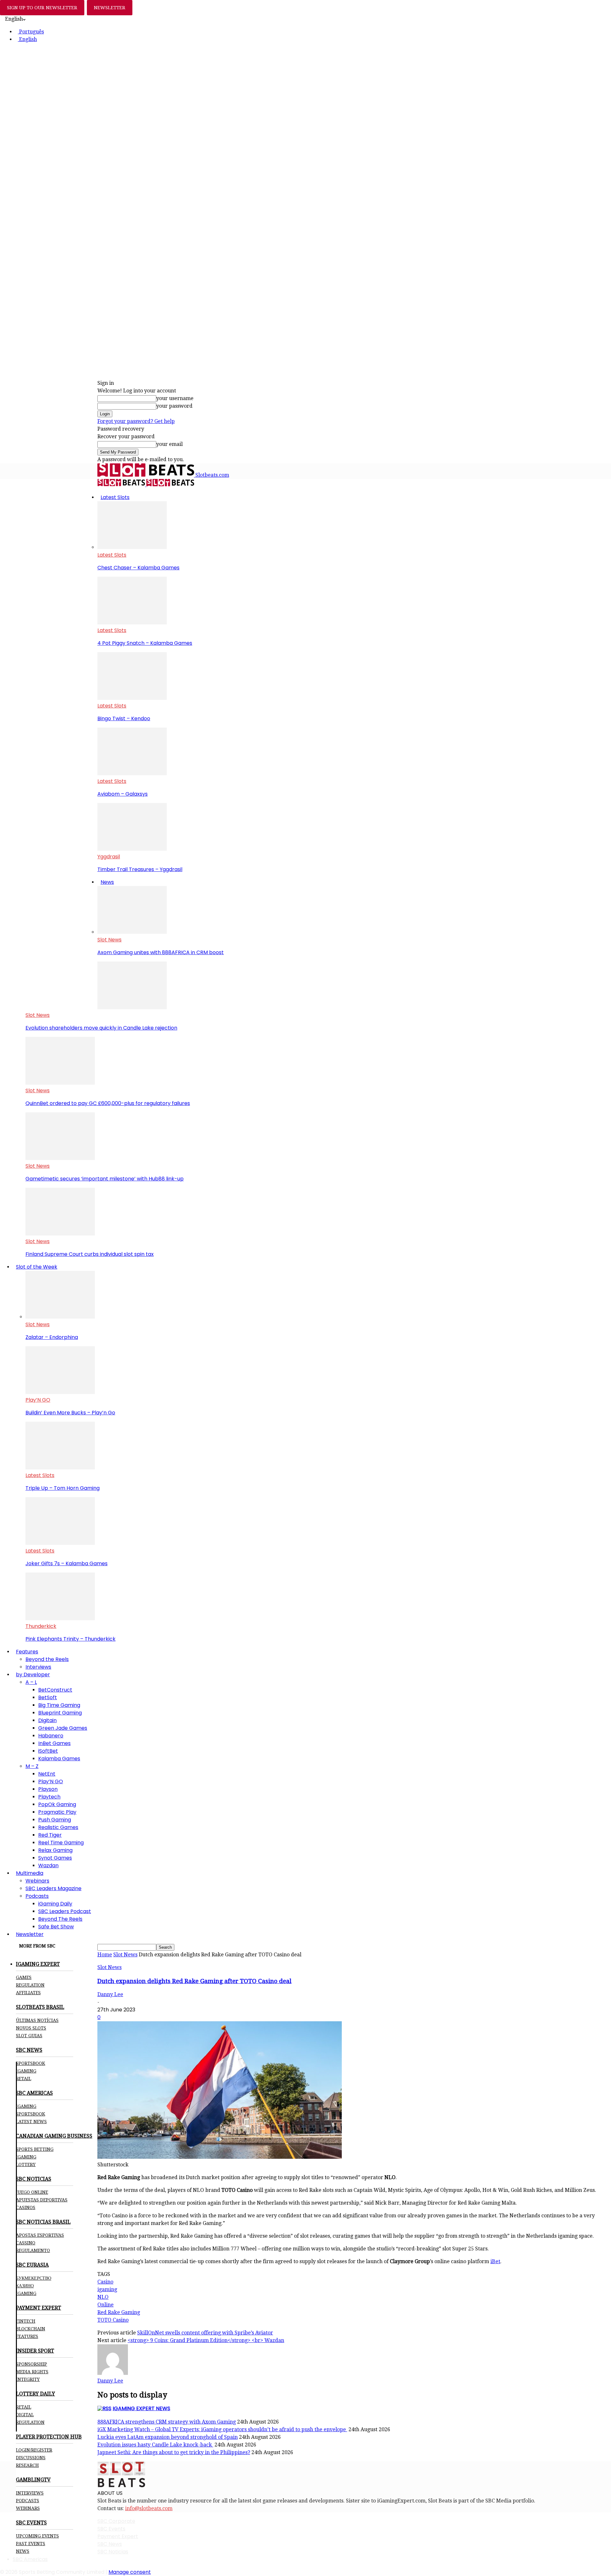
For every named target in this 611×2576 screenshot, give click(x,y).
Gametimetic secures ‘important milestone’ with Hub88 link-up (105, 1179)
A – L (31, 1682)
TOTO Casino (113, 2320)
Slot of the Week (37, 1267)
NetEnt (47, 1774)
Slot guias (29, 2036)
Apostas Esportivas (40, 2235)
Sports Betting (35, 2149)
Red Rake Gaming (119, 2312)
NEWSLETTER (110, 8)
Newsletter (30, 1934)
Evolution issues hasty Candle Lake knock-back (155, 2445)
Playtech (49, 1797)
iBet (495, 2261)
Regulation (30, 1985)
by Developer (33, 1675)
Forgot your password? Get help (136, 421)
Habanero (51, 1736)
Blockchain (31, 2329)
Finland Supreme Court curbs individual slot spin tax (90, 1254)
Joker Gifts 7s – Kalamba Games (67, 1563)
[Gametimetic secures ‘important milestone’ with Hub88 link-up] (60, 1158)
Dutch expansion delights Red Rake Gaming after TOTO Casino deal (194, 1981)
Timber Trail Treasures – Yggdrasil (140, 869)
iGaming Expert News (141, 2408)
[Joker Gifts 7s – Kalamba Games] (60, 1543)
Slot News (109, 940)
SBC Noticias (113, 2552)
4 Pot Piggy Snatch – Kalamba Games (145, 643)
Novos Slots (31, 2028)
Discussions (31, 2458)
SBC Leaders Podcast (65, 1911)
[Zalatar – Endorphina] (60, 1317)
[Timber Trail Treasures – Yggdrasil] (132, 849)
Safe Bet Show (56, 1927)
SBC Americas (30, 2559)
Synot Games (55, 1858)
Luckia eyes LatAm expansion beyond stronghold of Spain (168, 2437)
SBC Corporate (116, 2521)
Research (27, 2465)
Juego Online (32, 2192)
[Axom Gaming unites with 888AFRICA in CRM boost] (132, 932)
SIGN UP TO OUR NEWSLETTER (42, 8)
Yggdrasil (109, 857)
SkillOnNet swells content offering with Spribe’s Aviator (205, 2333)
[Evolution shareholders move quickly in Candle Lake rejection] (132, 1007)
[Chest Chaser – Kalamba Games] (132, 547)
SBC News (110, 2544)
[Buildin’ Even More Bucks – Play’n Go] (60, 1392)
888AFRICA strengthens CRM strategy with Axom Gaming (167, 2422)
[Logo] (122, 485)
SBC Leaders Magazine (53, 1888)
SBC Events (111, 2529)
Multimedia (30, 1873)
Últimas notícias (37, 2020)
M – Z (32, 1766)
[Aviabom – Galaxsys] (132, 774)
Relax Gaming (55, 1850)
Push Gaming (55, 1820)
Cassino (26, 2243)
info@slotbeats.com (149, 2508)
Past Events (31, 2544)
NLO (103, 2297)
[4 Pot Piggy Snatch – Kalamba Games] (132, 623)
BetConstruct (55, 1690)
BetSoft (48, 1697)
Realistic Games (58, 1827)
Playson (48, 1789)
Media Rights (32, 2372)
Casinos (26, 2207)
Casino (105, 2282)
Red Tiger (50, 1835)
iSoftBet (48, 1751)
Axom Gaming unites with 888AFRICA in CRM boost (161, 952)
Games (24, 1977)
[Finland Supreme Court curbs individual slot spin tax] (60, 1234)
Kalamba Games (59, 1759)
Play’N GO (38, 1400)
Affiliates (28, 1993)
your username (175, 398)
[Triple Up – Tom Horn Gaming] (60, 1468)
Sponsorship (32, 2364)
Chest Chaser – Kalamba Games (138, 568)
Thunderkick (41, 1626)
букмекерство (34, 2278)
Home (105, 1955)
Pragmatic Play (57, 1812)
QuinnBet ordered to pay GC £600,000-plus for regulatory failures (108, 1103)
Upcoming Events (37, 2536)
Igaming (26, 2106)
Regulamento (33, 2250)
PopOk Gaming (57, 1804)
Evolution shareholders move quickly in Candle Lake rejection (101, 1028)
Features (27, 1652)
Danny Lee (110, 1994)
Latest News (31, 2122)
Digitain (47, 1720)
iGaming (26, 2071)
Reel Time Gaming (61, 1843)
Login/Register (34, 2450)
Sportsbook (31, 2063)
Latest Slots (115, 497)
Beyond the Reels (47, 1659)
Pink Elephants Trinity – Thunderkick (70, 1639)
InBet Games (54, 1743)
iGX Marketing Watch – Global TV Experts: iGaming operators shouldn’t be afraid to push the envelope (222, 2429)
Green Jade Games (63, 1728)
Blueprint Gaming (60, 1713)
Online (105, 2305)
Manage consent (130, 2572)
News (107, 882)
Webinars (37, 1881)
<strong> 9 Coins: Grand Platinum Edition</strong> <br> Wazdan (206, 2340)
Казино (25, 2286)
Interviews (38, 1667)
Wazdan (48, 1865)
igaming (107, 2289)
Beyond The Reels (60, 1919)
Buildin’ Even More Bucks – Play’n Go (70, 1413)
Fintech (26, 2321)
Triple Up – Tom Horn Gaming (63, 1488)
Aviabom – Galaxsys (123, 794)
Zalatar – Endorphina (52, 1337)
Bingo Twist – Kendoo (124, 718)
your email (169, 444)
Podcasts (37, 1896)
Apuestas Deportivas (42, 2200)
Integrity (28, 2379)
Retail (24, 2079)
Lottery (26, 2164)
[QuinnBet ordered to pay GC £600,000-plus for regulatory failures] (60, 1083)
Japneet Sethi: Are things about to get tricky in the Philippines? (174, 2452)
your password (174, 406)
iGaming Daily (55, 1904)
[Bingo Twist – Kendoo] (132, 698)
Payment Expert (118, 2536)
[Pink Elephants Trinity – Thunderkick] (60, 1619)
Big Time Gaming (59, 1705)
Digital (25, 2415)
